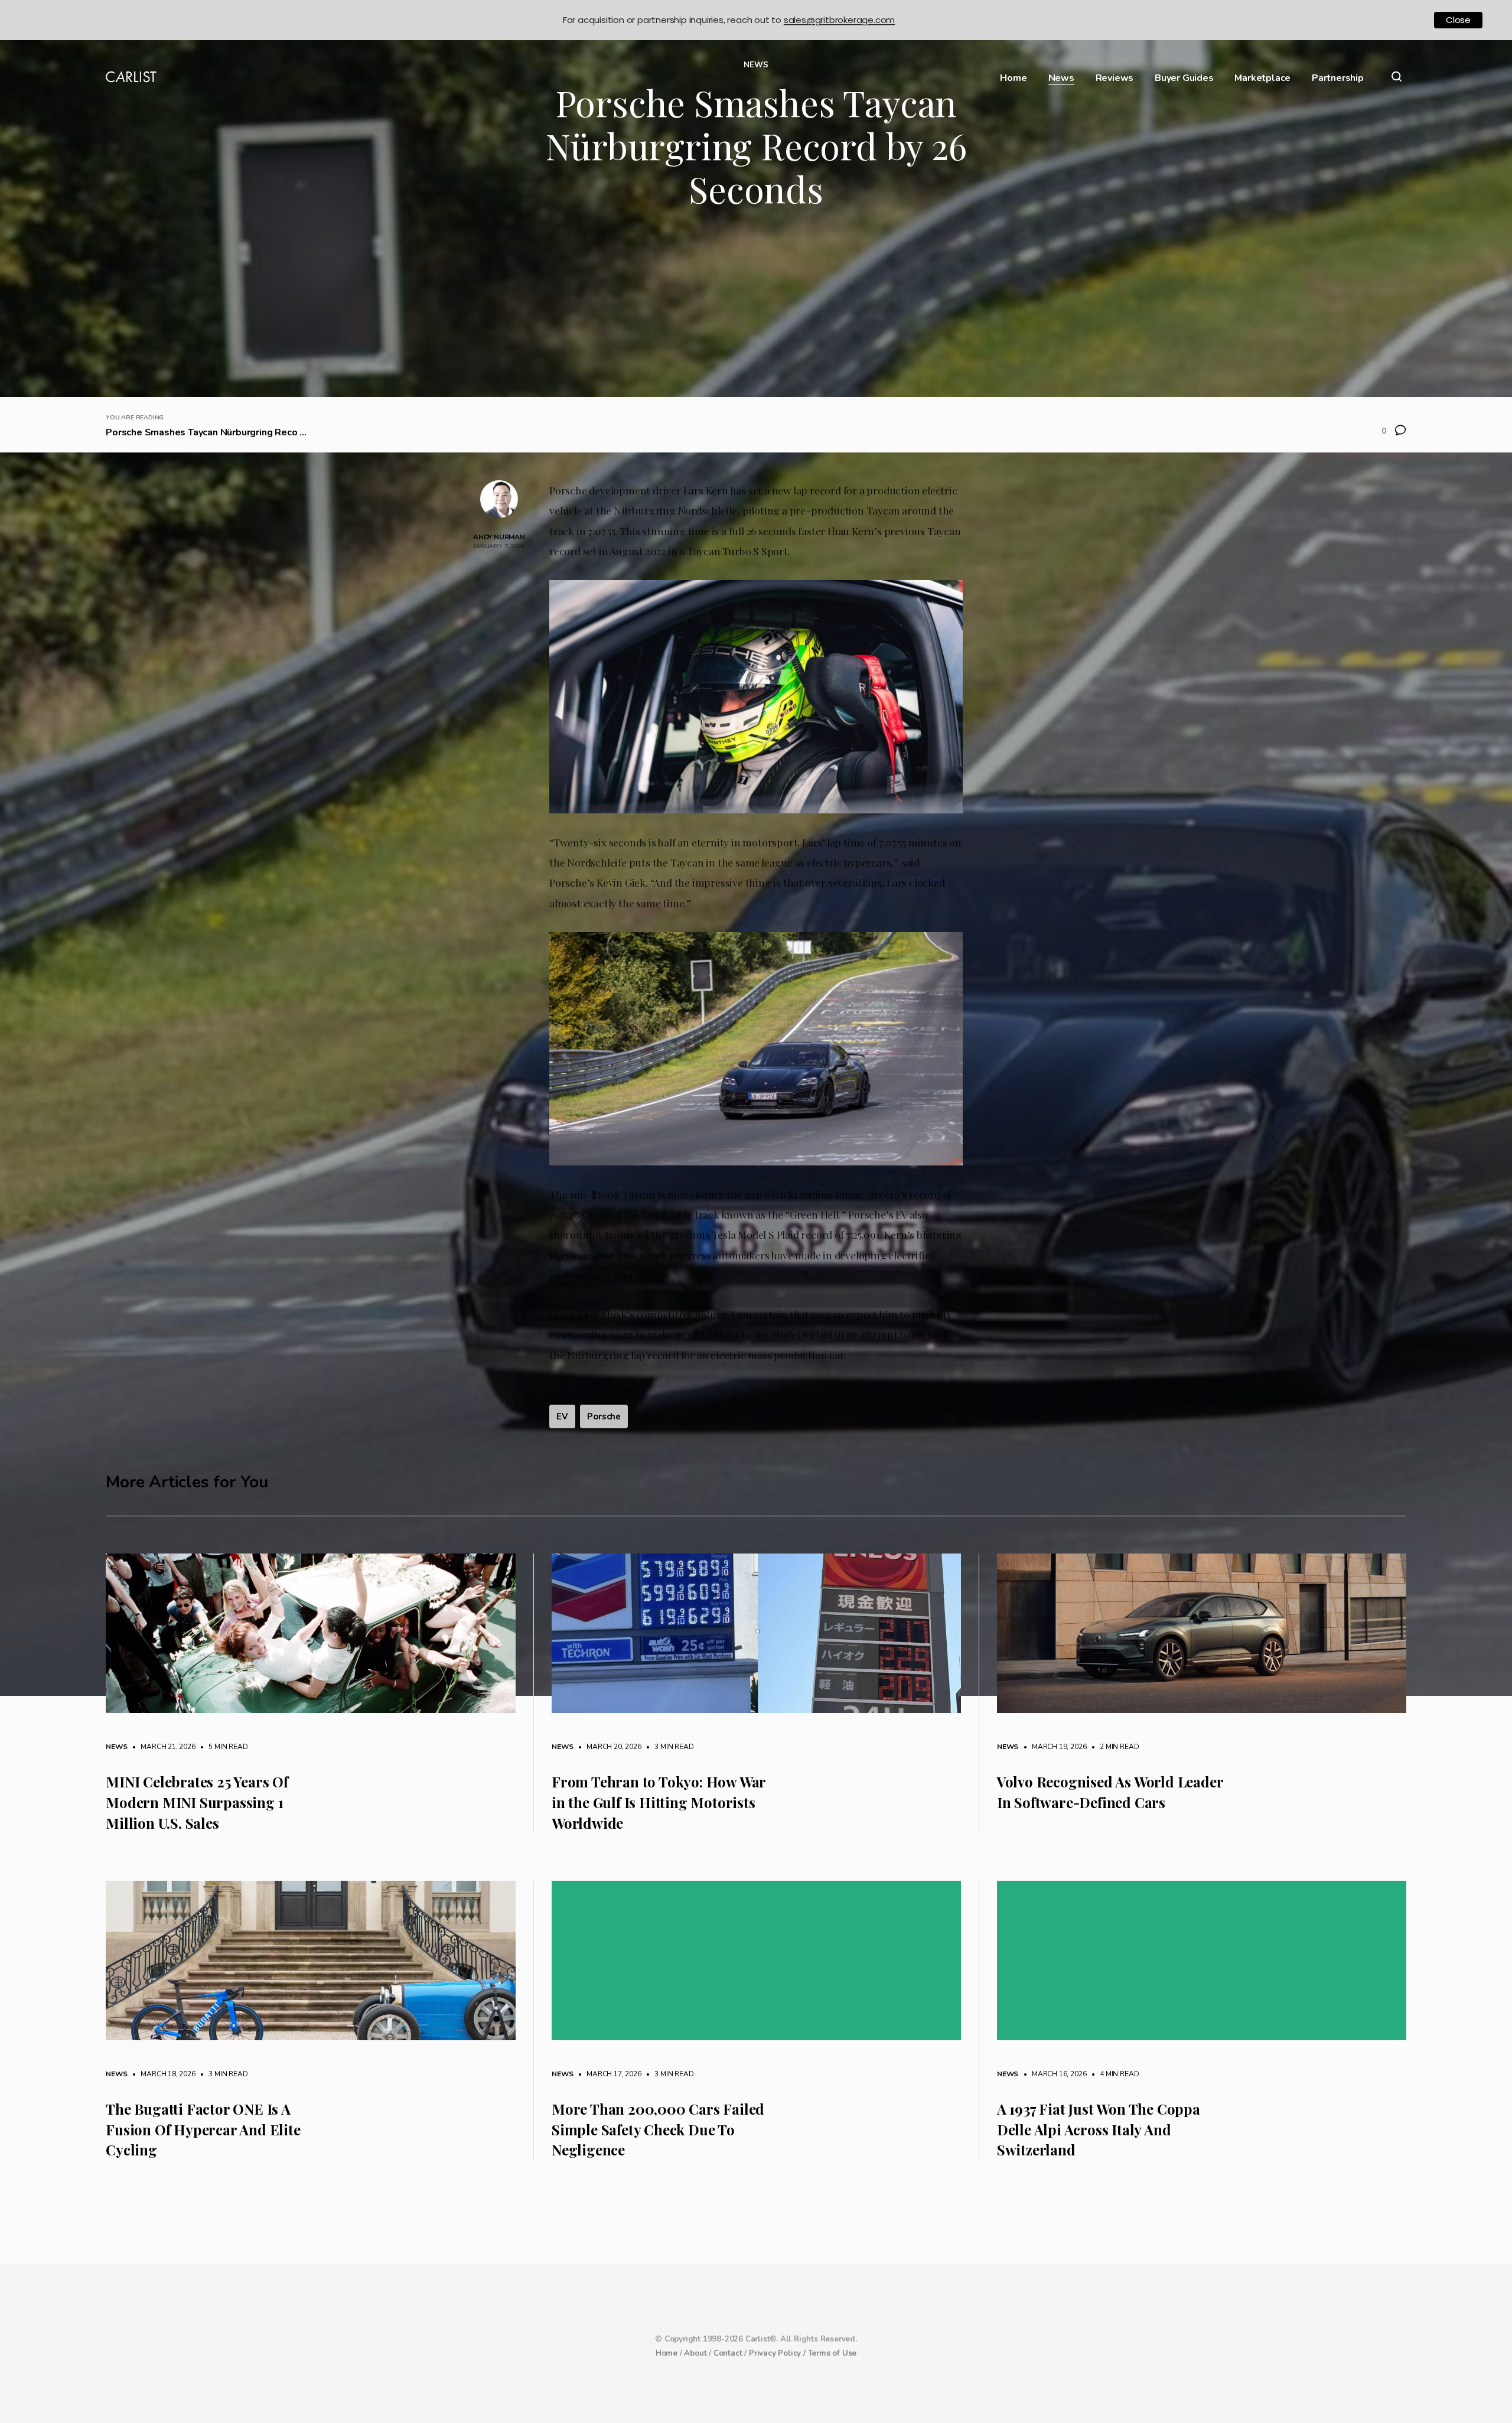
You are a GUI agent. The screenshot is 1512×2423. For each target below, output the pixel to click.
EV (562, 1416)
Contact (728, 2353)
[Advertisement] (756, 308)
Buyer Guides (1184, 78)
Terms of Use (832, 2353)
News (1061, 78)
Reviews (1115, 78)
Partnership (1338, 78)
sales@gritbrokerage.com (839, 20)
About (695, 2353)
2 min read (1113, 1747)
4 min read (1113, 2074)
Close (1458, 20)
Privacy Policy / (778, 2353)
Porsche (604, 1416)
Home (1013, 78)
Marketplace (1262, 78)
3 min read (668, 1747)
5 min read (223, 1747)
